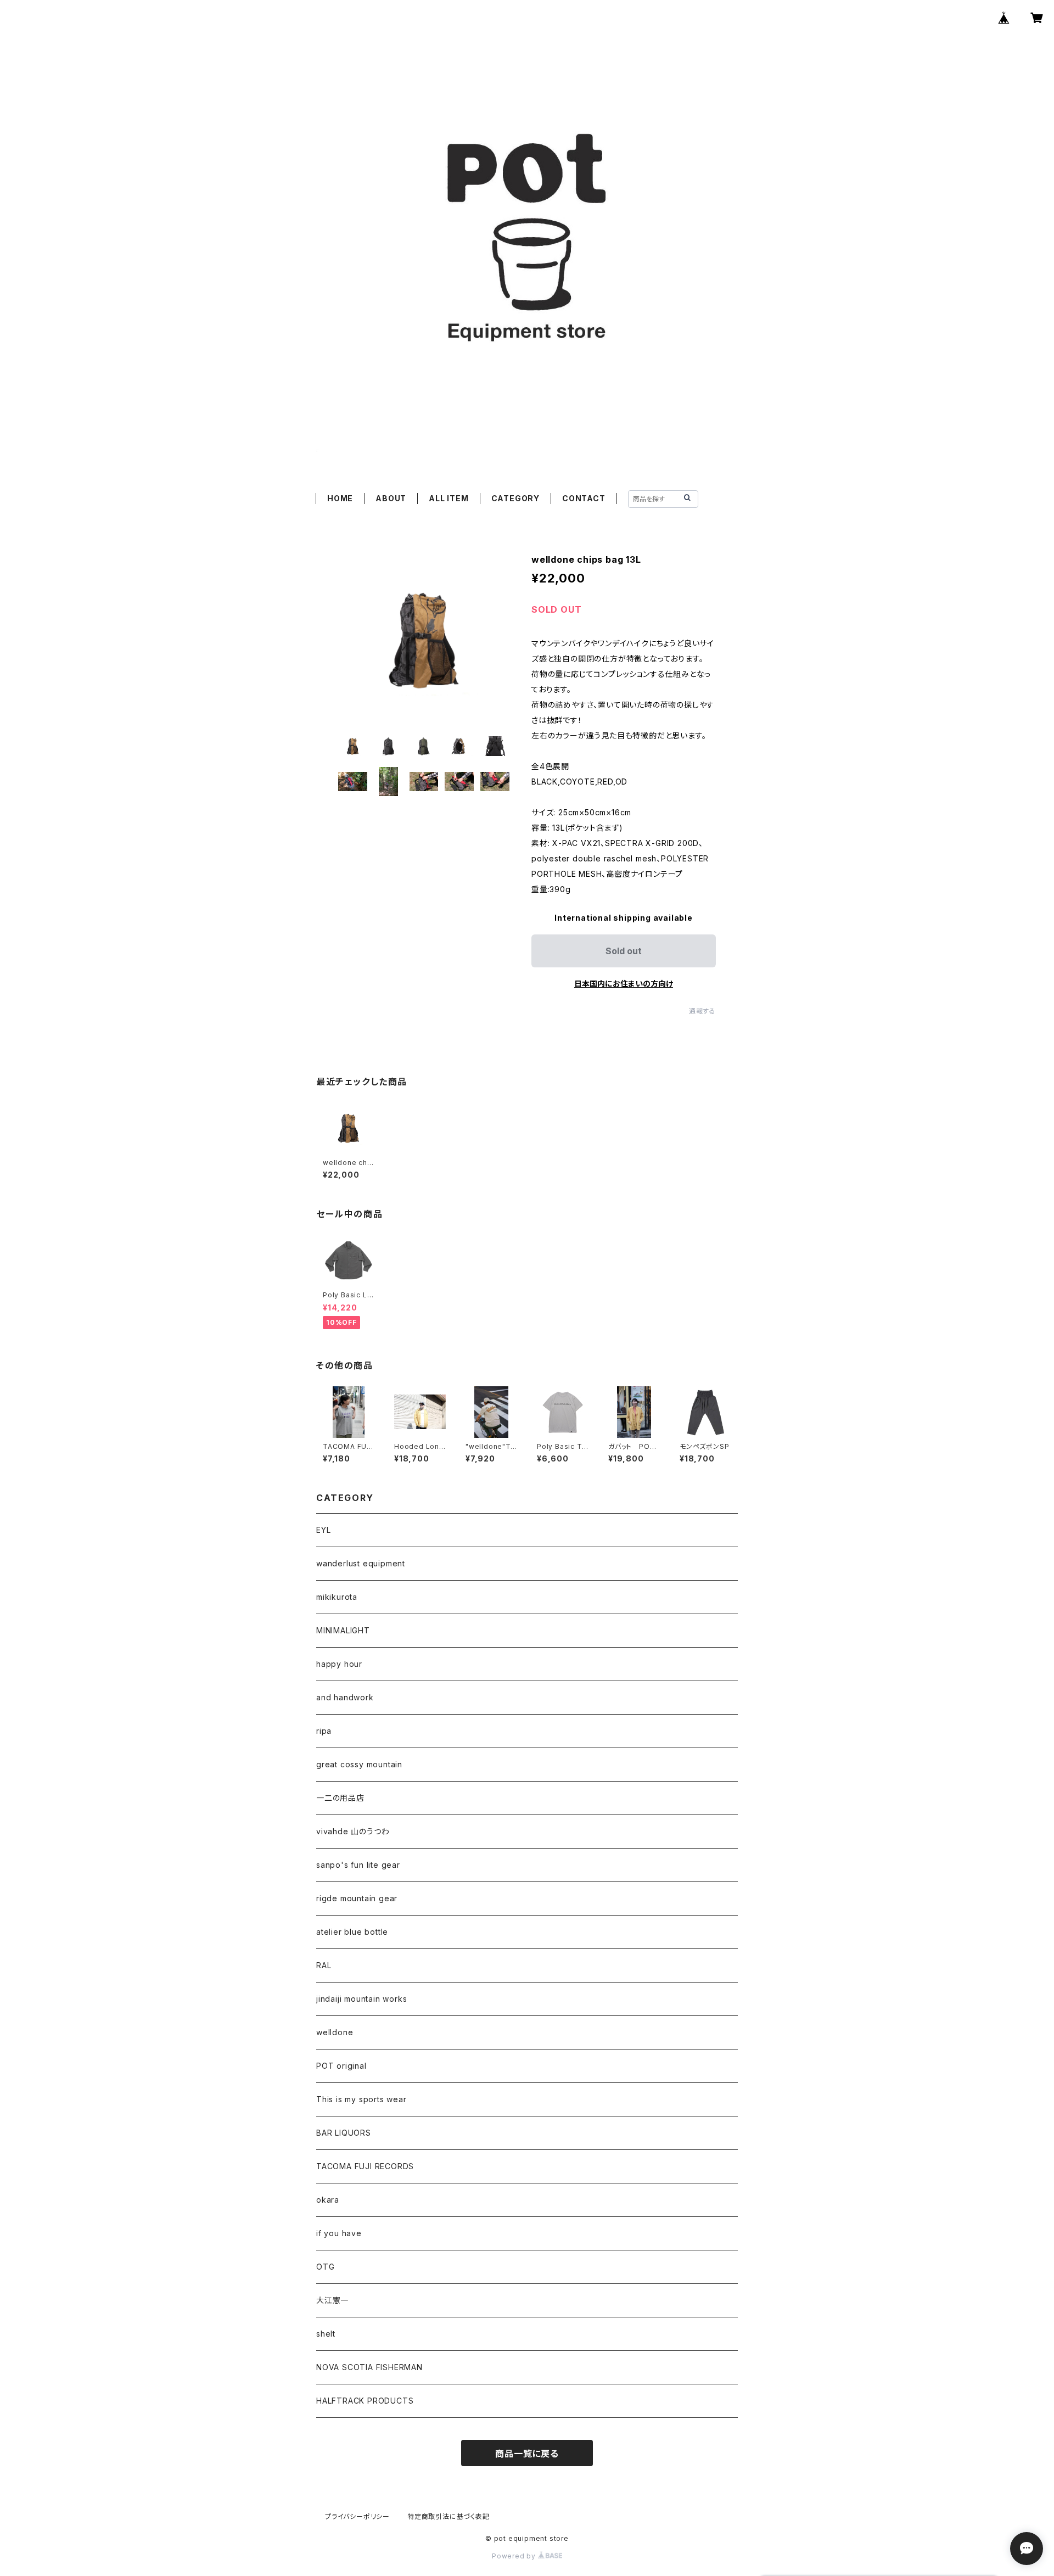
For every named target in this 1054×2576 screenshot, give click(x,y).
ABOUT (391, 498)
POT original (341, 2066)
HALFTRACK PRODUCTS (365, 2401)
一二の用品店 (340, 1798)
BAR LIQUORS (344, 2133)
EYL (323, 1530)
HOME (340, 498)
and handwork (345, 1697)
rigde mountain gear (357, 1898)
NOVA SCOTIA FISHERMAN (369, 2367)
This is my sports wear (361, 2099)
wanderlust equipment (361, 1563)
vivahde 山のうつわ (353, 1831)
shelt (326, 2334)
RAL (324, 1965)
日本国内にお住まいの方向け (624, 984)
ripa (324, 1731)
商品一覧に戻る (527, 2454)
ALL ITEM (448, 498)
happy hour (339, 1664)
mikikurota (337, 1597)
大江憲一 (332, 2300)
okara (328, 2200)
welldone (335, 2032)
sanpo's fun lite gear (358, 1865)
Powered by (515, 2556)
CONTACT (584, 498)
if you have (339, 2233)
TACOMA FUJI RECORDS (365, 2166)
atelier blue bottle (352, 1932)
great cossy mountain (359, 1764)
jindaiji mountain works (361, 1999)
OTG (325, 2267)
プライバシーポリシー (357, 2516)
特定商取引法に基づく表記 (448, 2516)
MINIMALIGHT (343, 1630)
